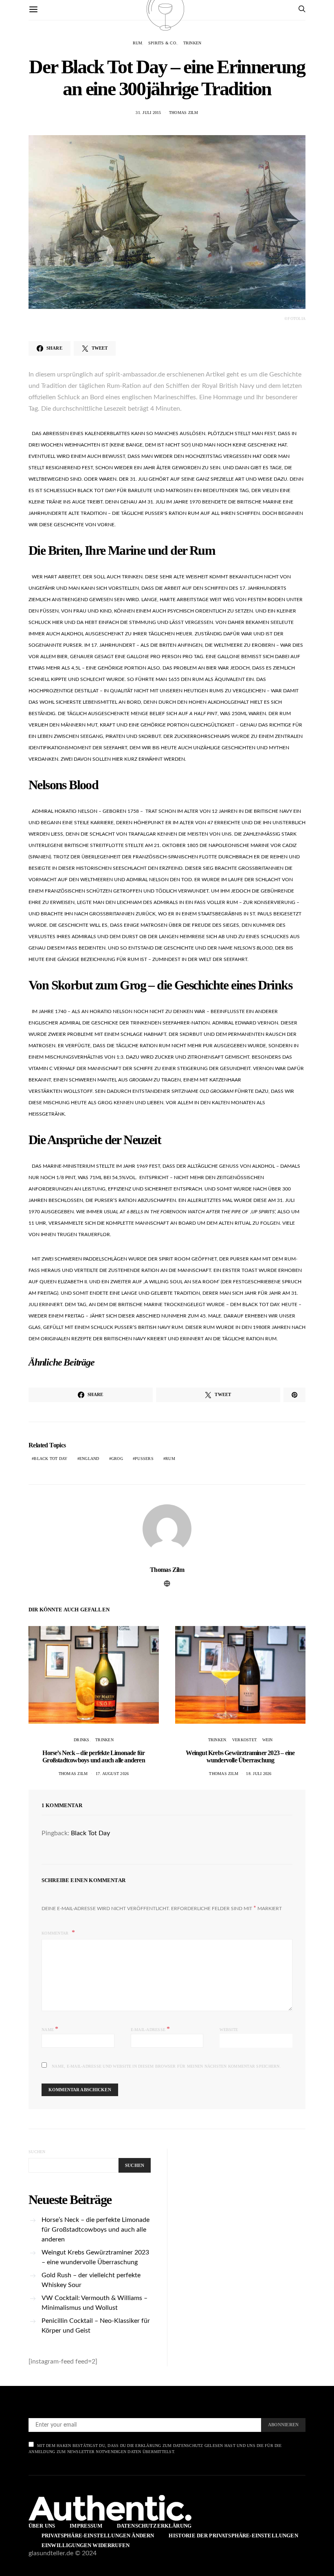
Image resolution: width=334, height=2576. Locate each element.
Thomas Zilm (184, 113)
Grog (117, 1459)
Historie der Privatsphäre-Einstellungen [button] (233, 2536)
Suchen (37, 2152)
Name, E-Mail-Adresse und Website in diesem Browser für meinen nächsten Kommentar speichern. (166, 2066)
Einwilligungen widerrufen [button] (86, 2545)
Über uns (42, 2526)
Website (229, 2030)
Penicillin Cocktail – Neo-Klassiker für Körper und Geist (96, 2326)
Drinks (82, 1740)
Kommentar (56, 1933)
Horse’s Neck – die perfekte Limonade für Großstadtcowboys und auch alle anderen (94, 1756)
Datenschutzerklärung (154, 2526)
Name (50, 2029)
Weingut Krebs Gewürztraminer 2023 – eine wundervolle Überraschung (240, 1756)
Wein (268, 1740)
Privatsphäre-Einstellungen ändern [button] (98, 2536)
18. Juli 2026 (259, 1774)
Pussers (144, 1459)
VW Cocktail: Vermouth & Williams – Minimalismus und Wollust (94, 2303)
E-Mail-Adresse (151, 2029)
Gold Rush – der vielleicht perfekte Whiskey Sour (91, 2280)
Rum (138, 43)
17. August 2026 (112, 1774)
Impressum (86, 2526)
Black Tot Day (90, 1833)
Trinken (192, 43)
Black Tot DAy (51, 1459)
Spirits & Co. (163, 43)
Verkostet (244, 1740)
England (89, 1459)
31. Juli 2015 (148, 113)
